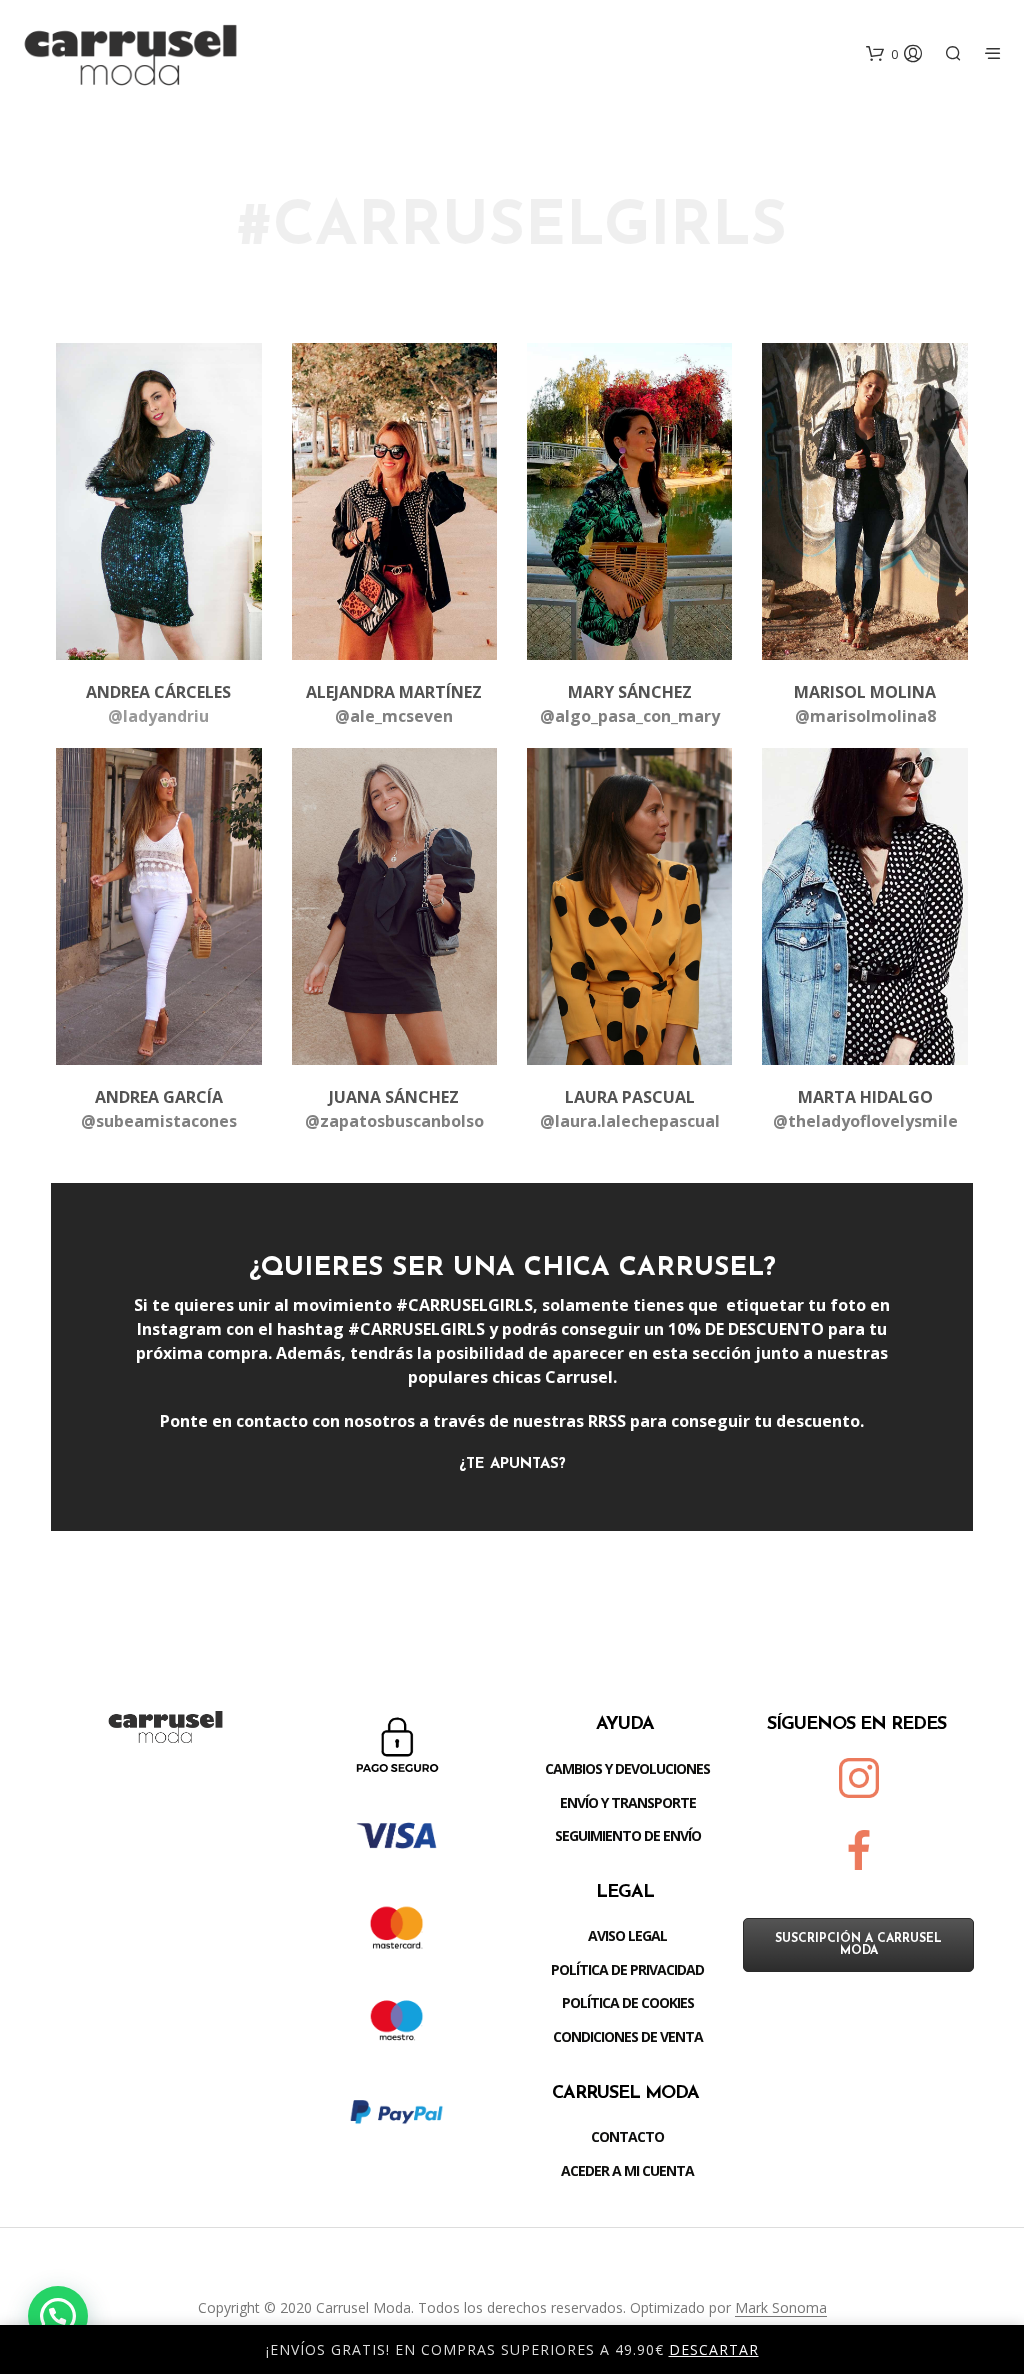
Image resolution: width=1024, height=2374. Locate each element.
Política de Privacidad (627, 1969)
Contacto (627, 2136)
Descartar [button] (714, 2349)
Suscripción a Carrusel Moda (858, 1945)
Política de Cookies (628, 2002)
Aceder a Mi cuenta (627, 2170)
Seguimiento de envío (628, 1835)
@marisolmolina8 (865, 716)
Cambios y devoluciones (627, 1768)
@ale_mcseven (394, 716)
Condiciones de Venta (628, 2036)
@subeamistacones (159, 1121)
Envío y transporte (628, 1802)
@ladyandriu (158, 716)
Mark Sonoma (781, 2308)
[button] (58, 2316)
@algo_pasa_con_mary (630, 716)
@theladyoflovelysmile (865, 1121)
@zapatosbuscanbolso (394, 1121)
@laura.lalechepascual (630, 1121)
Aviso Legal (627, 1935)
